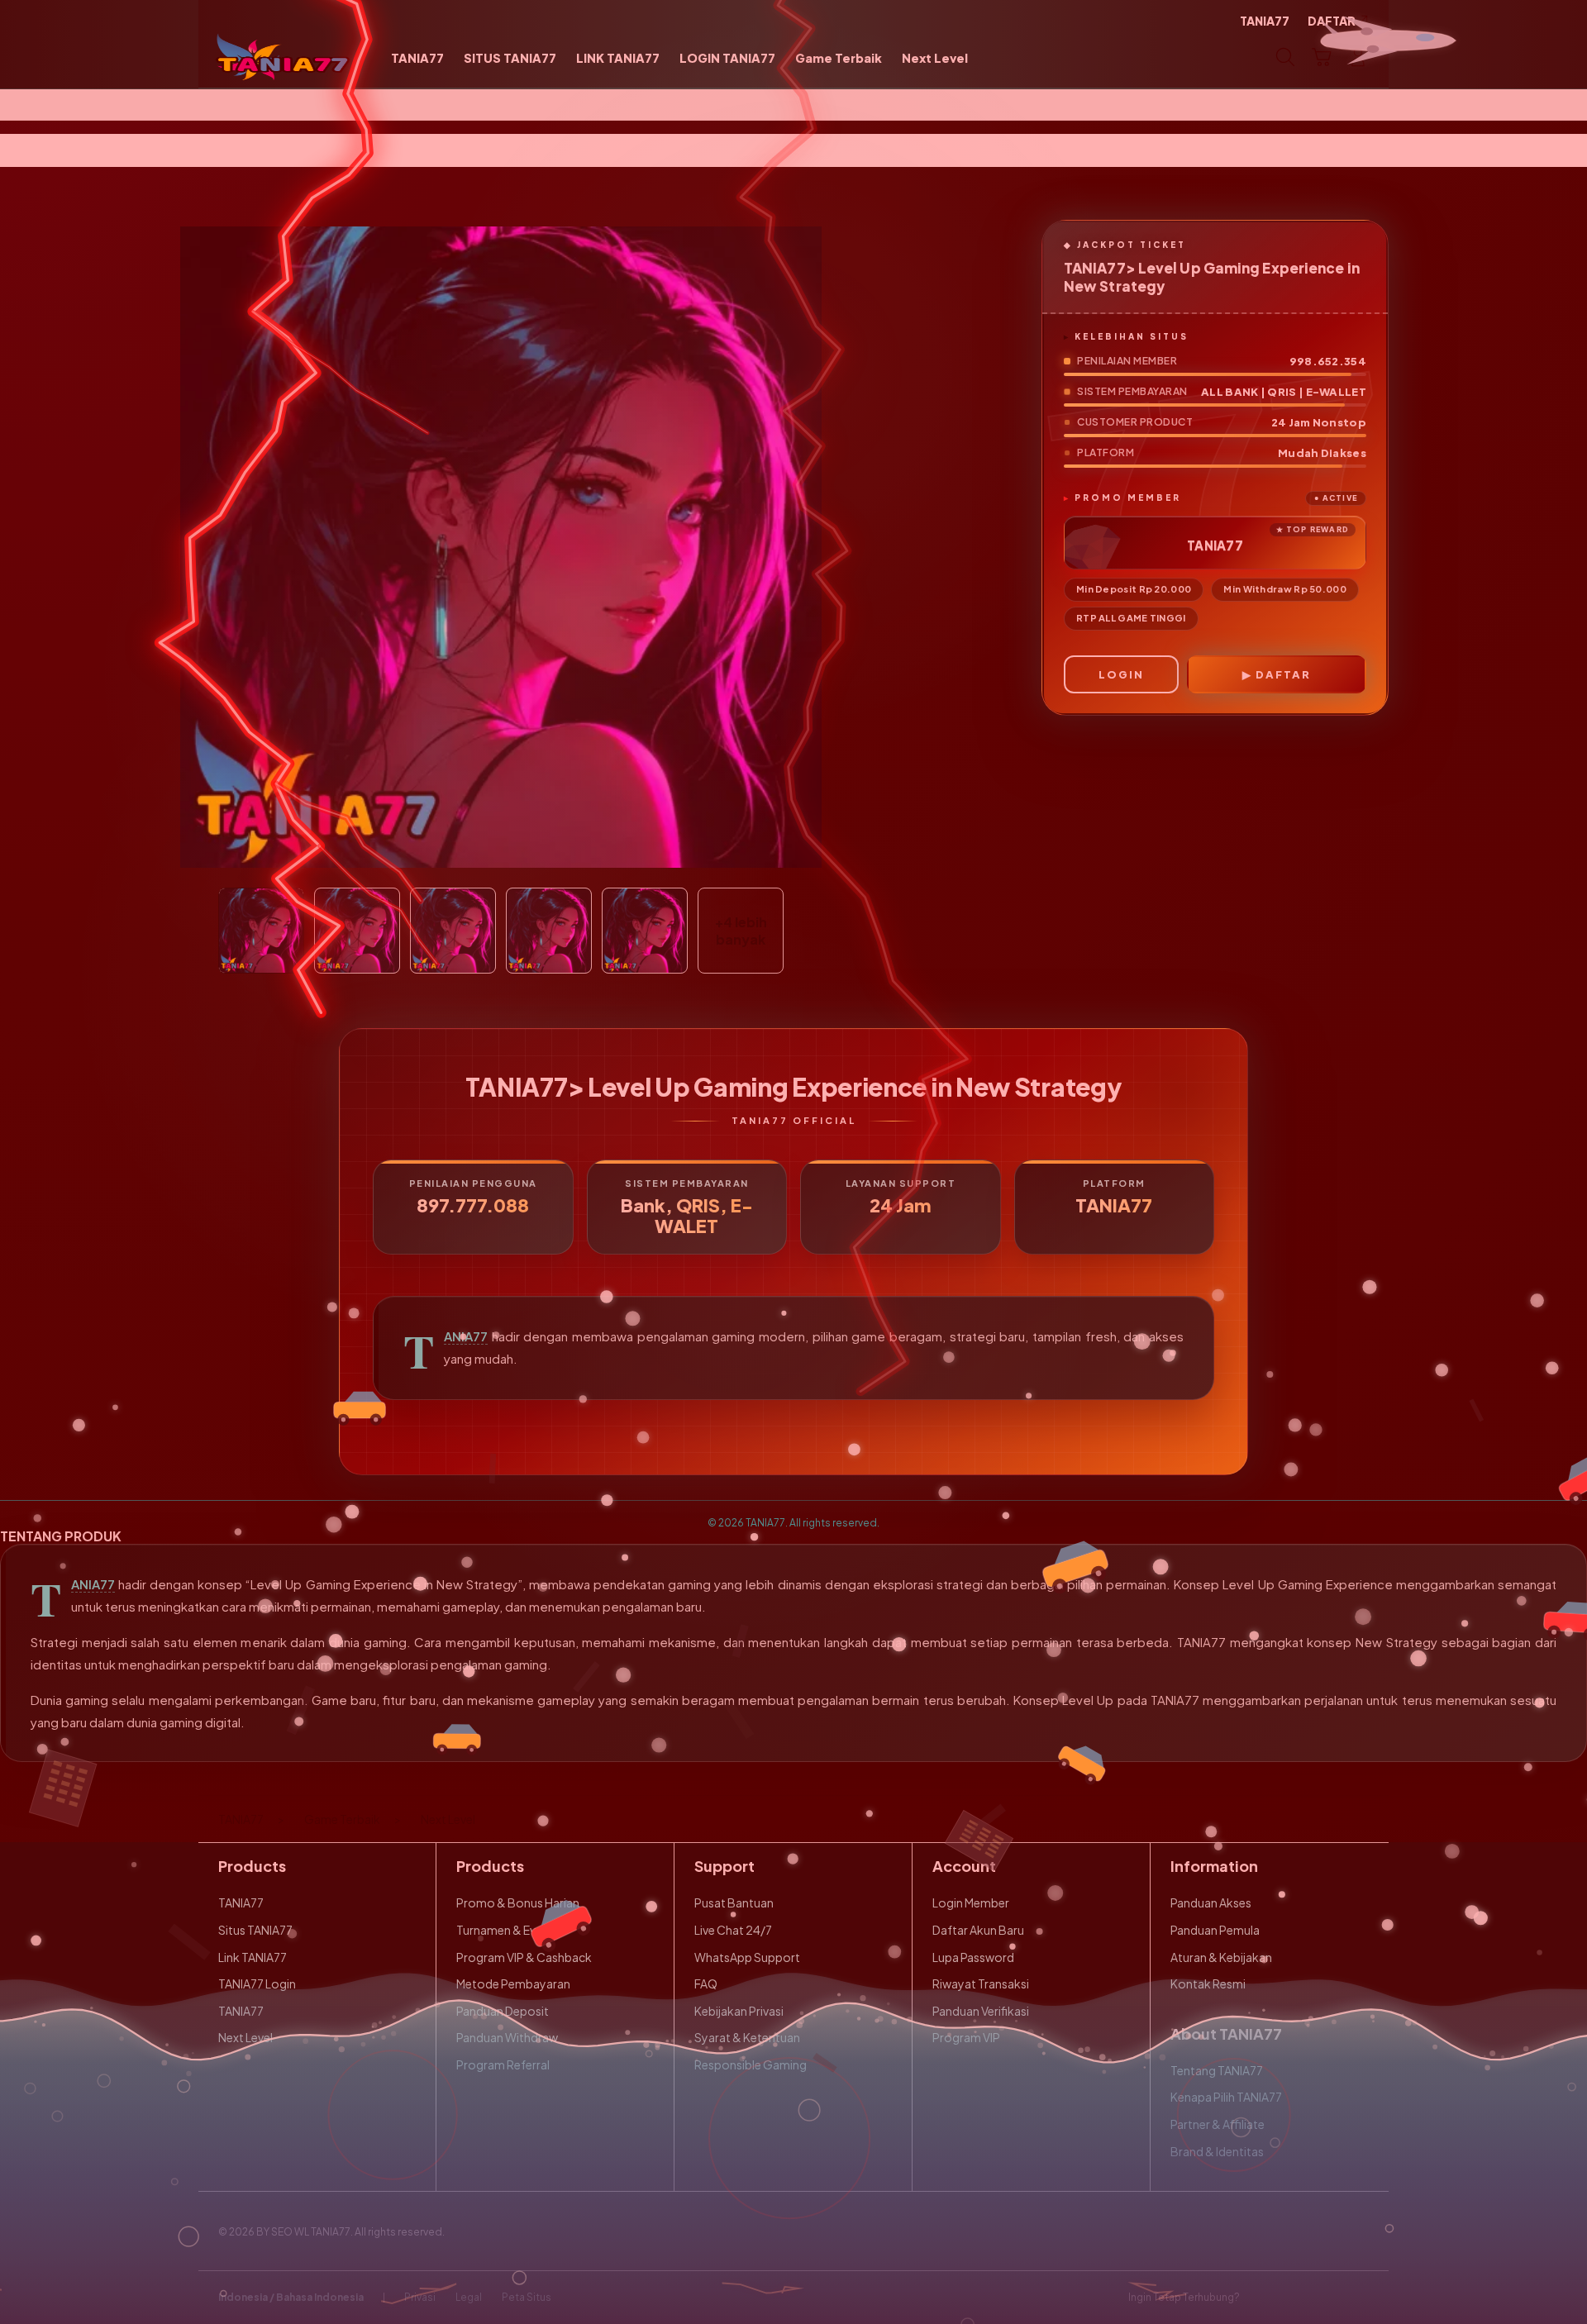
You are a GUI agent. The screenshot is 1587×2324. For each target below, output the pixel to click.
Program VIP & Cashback (524, 1957)
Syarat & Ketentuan (747, 2037)
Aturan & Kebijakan (1221, 1957)
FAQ (706, 1983)
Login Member (971, 1903)
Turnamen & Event (505, 1930)
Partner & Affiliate (1218, 2124)
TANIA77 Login (257, 1983)
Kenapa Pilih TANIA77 (1226, 2097)
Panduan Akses (1211, 1903)
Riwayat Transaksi (981, 1983)
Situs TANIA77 (255, 1930)
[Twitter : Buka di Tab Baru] (1294, 2298)
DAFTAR (1283, 674)
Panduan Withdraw (507, 2037)
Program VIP (966, 2037)
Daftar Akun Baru (978, 1930)
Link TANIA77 (253, 1957)
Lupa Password (973, 1957)
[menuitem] (417, 59)
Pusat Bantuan (734, 1903)
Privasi (420, 2297)
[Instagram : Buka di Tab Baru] (1327, 2298)
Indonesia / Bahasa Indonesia (291, 2297)
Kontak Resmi (1208, 1983)
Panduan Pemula (1215, 1930)
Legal (469, 2297)
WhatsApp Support (747, 1957)
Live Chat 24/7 (733, 1930)
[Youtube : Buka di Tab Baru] (1359, 2298)
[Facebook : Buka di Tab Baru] (1262, 2298)
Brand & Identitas (1217, 2151)
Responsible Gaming (751, 2064)
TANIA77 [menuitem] (1265, 21)
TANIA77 (466, 1336)
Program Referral (503, 2064)
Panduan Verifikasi (981, 2011)
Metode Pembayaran (513, 1983)
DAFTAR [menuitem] (1332, 21)
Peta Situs (527, 2297)
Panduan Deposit (503, 2011)
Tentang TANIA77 (1217, 2070)
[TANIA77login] (283, 57)
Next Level (245, 2037)
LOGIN (1121, 674)
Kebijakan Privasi (739, 2011)
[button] (1322, 57)
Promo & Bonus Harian (518, 1903)
